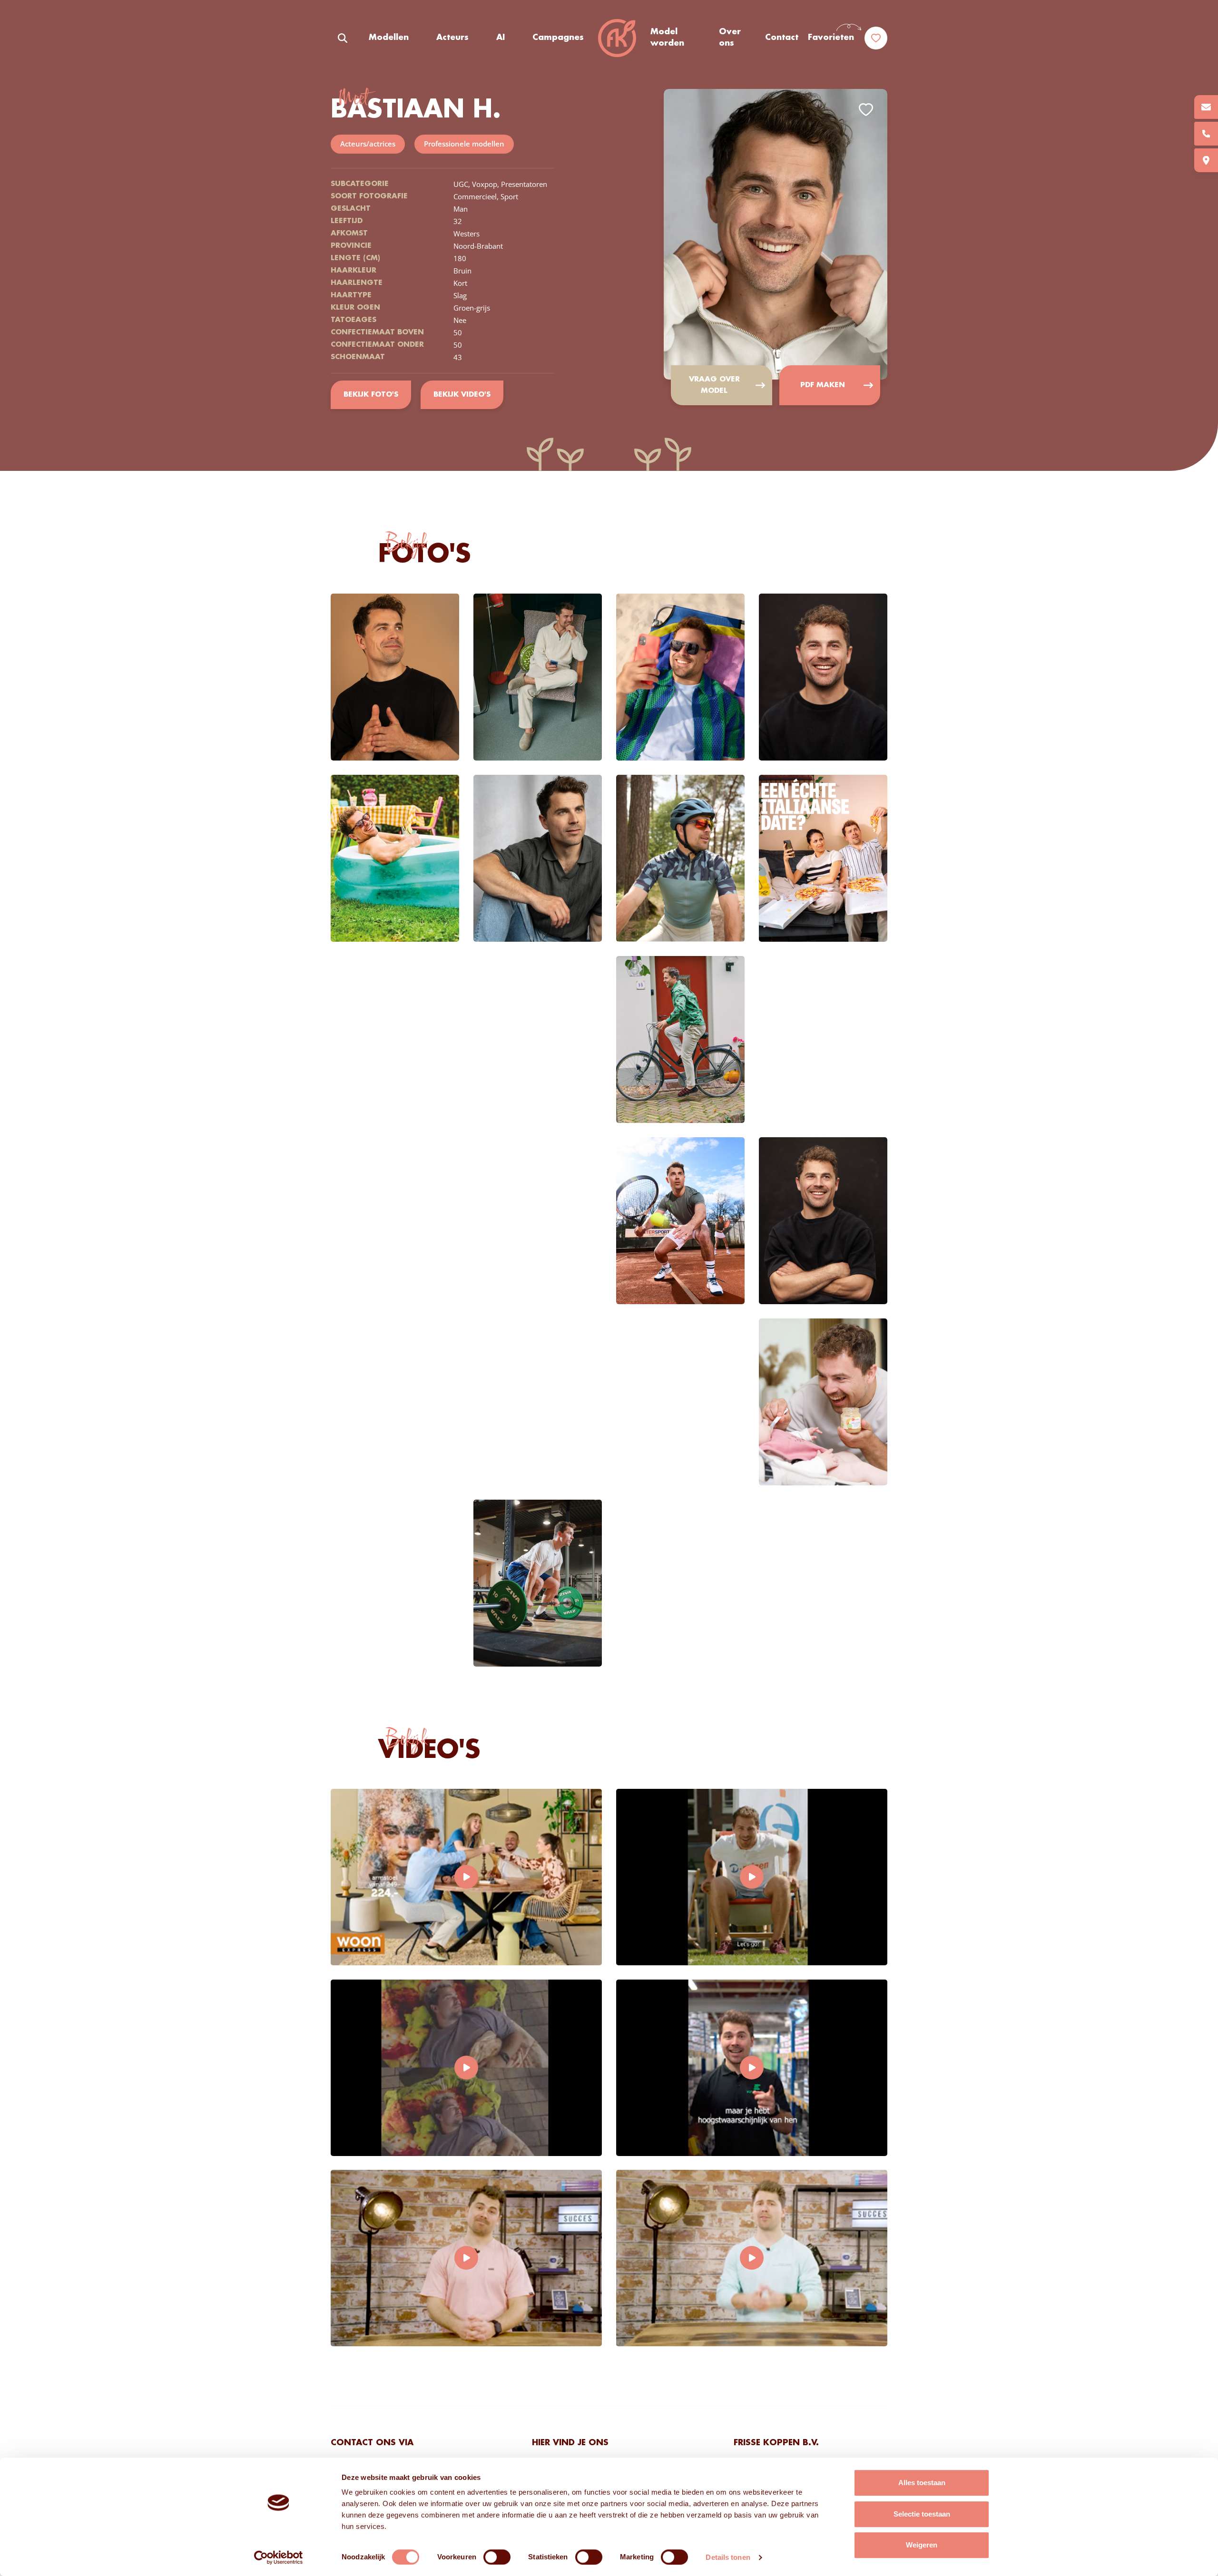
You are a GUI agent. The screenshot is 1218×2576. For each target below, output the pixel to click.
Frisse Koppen (617, 38)
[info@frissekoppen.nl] (1206, 107)
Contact (782, 38)
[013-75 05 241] (1206, 134)
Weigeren (922, 2545)
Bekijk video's (462, 395)
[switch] (497, 2557)
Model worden (667, 38)
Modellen (389, 38)
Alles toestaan (922, 2483)
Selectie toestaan (922, 2514)
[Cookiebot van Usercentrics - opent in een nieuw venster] (279, 2557)
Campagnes (558, 38)
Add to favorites (866, 110)
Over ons (730, 38)
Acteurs (452, 38)
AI (501, 38)
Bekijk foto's (371, 395)
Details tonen (728, 2557)
